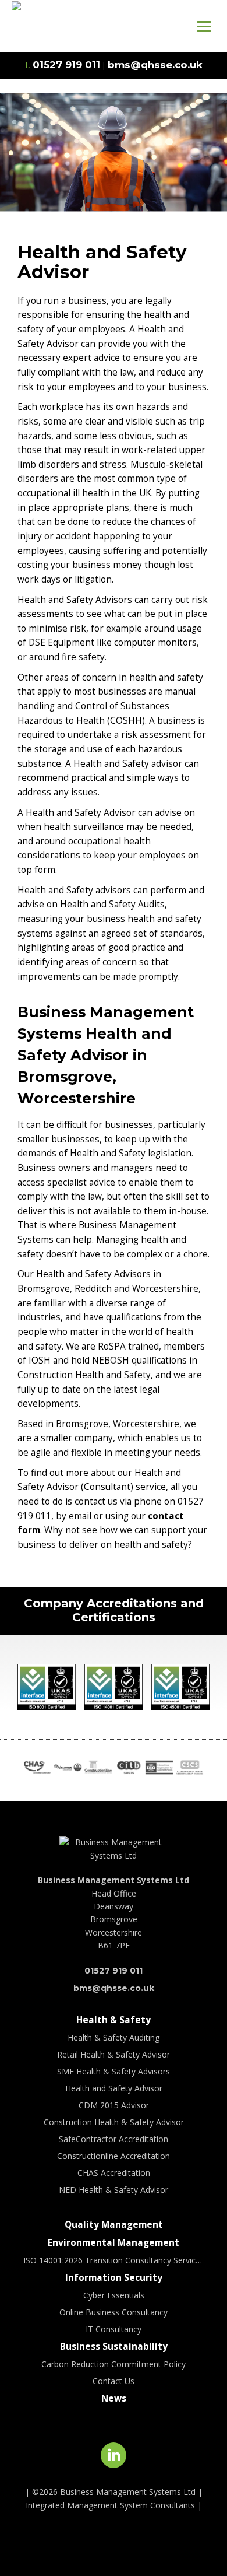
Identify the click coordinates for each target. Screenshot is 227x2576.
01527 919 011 (114, 1971)
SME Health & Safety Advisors (114, 2071)
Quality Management (114, 2225)
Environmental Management (114, 2243)
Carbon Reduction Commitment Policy (114, 2364)
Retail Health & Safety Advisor (114, 2054)
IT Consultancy (114, 2329)
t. (63, 65)
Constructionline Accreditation (114, 2156)
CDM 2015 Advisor (114, 2105)
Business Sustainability (114, 2347)
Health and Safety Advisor (114, 2088)
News (114, 2398)
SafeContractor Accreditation (114, 2139)
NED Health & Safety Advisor (114, 2190)
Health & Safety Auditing (114, 2037)
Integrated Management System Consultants (110, 2505)
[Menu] (204, 26)
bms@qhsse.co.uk (114, 1988)
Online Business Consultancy (114, 2312)
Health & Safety (114, 2020)
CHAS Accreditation (114, 2173)
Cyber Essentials (114, 2295)
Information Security (114, 2278)
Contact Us (114, 2381)
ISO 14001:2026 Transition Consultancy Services (114, 2260)
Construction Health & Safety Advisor (114, 2122)
